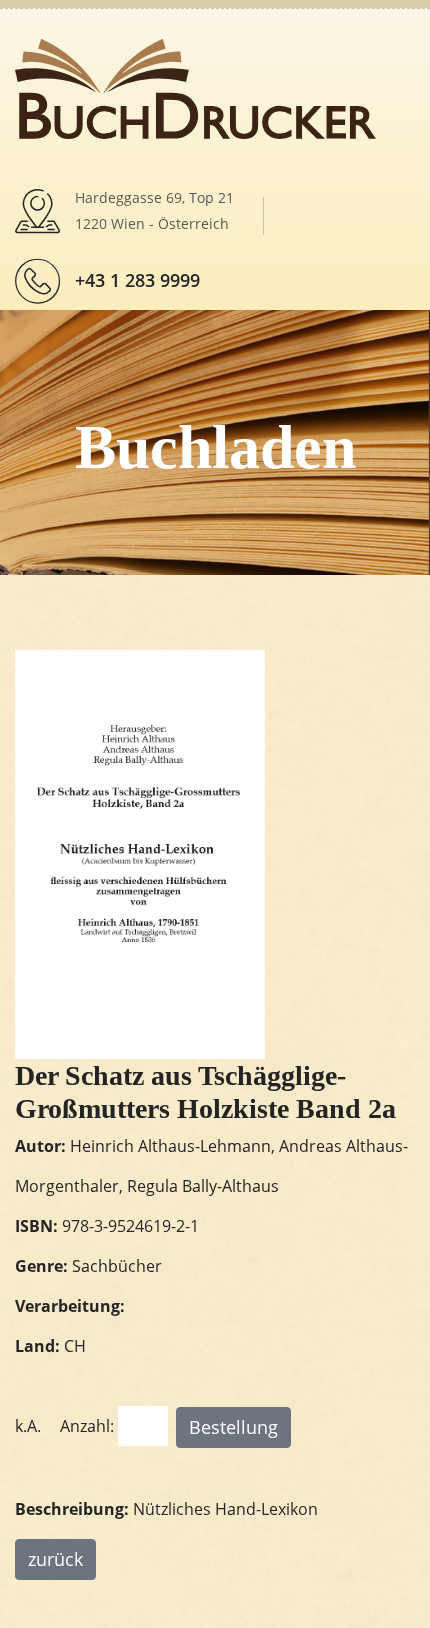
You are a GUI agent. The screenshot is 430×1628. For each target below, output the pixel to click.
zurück (55, 1559)
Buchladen (215, 447)
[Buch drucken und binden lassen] (195, 87)
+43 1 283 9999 (137, 280)
